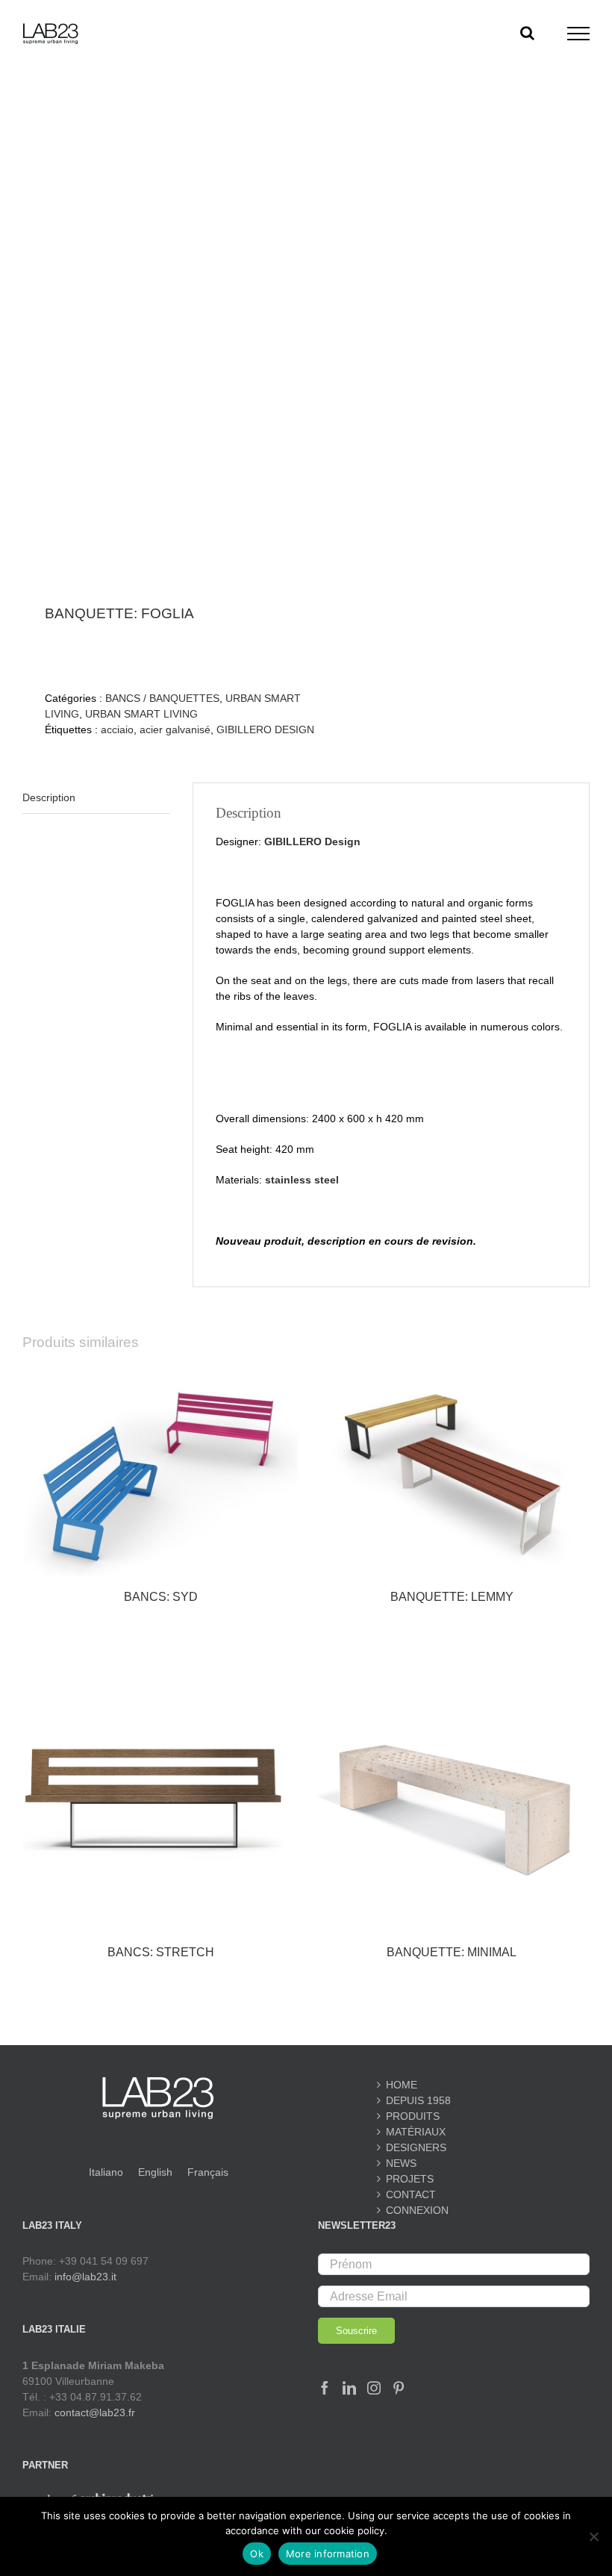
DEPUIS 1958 (418, 2100)
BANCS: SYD (161, 1597)
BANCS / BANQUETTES (162, 698)
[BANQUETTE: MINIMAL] (452, 1794)
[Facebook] (325, 2388)
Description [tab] (49, 797)
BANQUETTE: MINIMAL (452, 1952)
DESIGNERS (416, 2147)
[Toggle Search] (527, 33)
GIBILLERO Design (312, 841)
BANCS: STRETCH (161, 1952)
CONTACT (411, 2194)
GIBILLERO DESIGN (265, 729)
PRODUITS (413, 2116)
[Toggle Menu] (579, 34)
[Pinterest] (399, 2388)
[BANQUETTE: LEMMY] (452, 1473)
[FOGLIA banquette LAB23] (159, 339)
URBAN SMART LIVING (141, 714)
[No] (593, 2536)
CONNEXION (417, 2210)
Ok (257, 2554)
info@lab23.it (85, 2277)
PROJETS (410, 2179)
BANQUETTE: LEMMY (452, 1597)
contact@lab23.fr (95, 2412)
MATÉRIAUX (416, 2132)
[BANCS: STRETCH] (160, 1794)
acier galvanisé (175, 729)
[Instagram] (374, 2388)
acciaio (117, 729)
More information (328, 2554)
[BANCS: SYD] (160, 1473)
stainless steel (302, 1180)
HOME (402, 2085)
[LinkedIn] (349, 2388)
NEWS (401, 2163)
